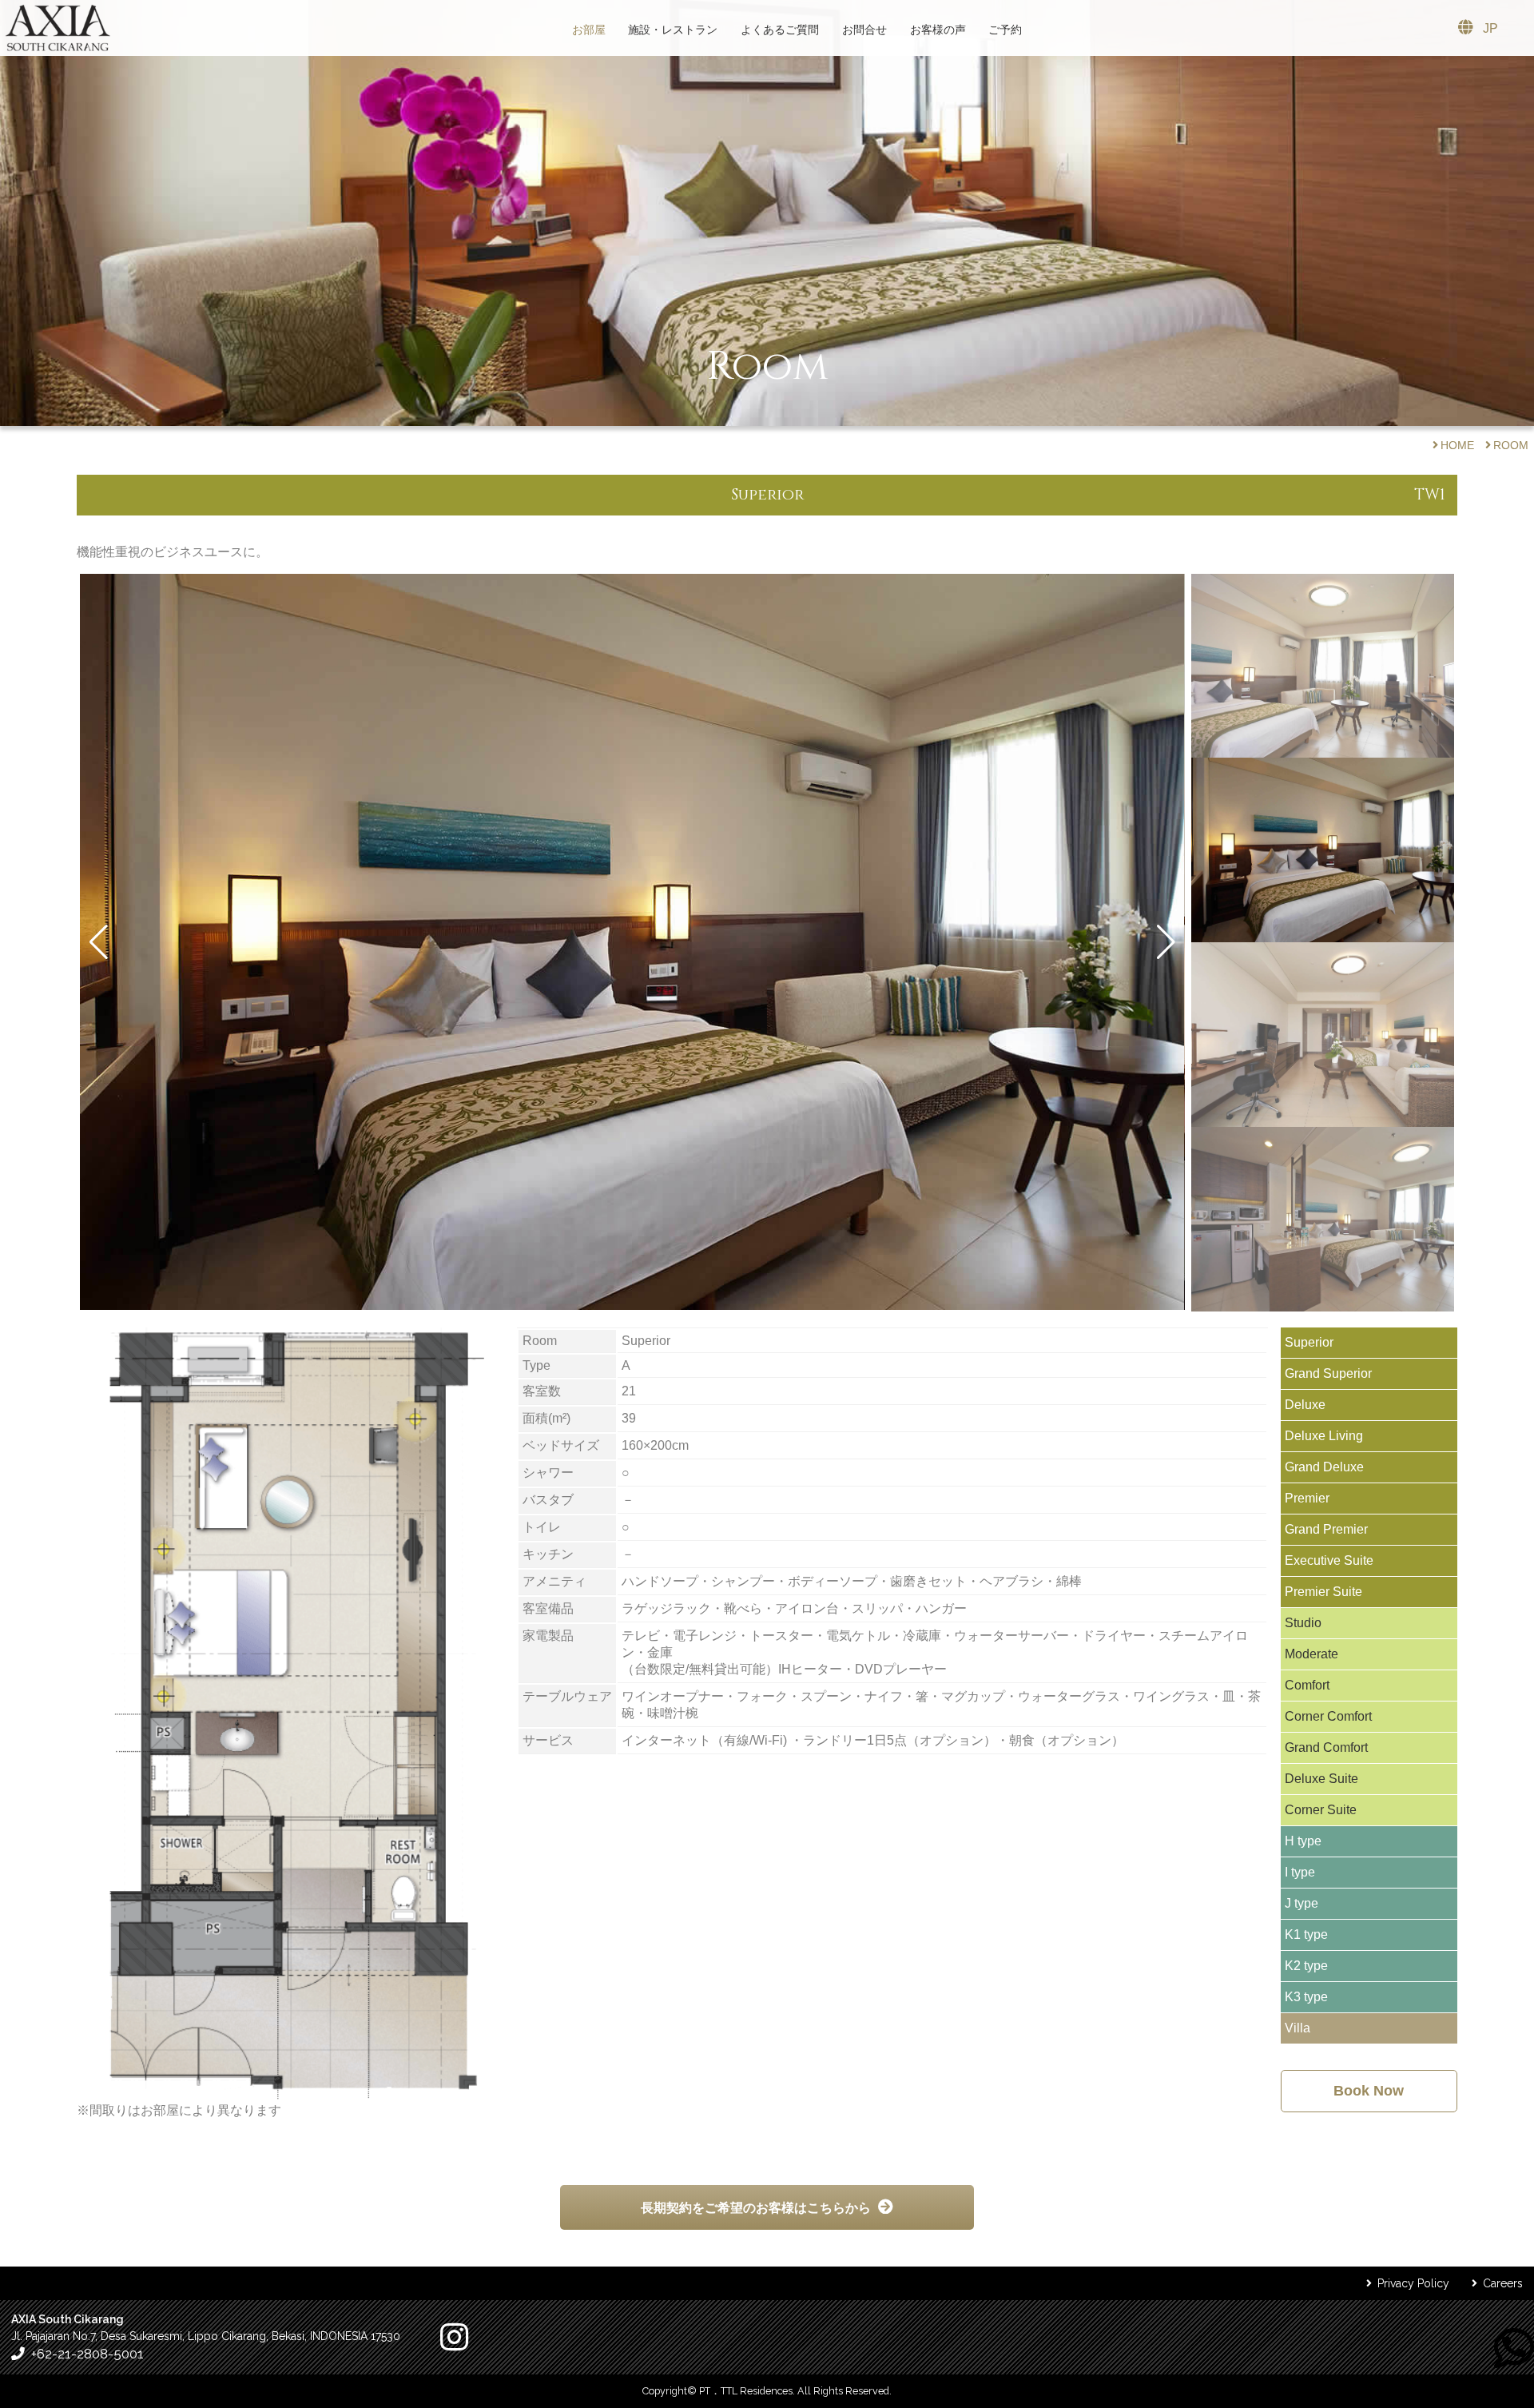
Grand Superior (1328, 1373)
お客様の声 (938, 30)
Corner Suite (1321, 1810)
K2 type (1306, 1966)
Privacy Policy (1413, 2283)
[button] (99, 942)
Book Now (1369, 2091)
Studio (1303, 1623)
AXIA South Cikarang (58, 28)
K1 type (1306, 1934)
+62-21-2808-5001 (87, 2354)
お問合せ (864, 30)
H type (1303, 1841)
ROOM (1511, 445)
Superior (1309, 1342)
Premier (1307, 1498)
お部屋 (589, 30)
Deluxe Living (1324, 1436)
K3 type (1306, 1997)
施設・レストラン (673, 30)
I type (1300, 1872)
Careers (1503, 2283)
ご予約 (1005, 30)
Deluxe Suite (1321, 1779)
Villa (1298, 2028)
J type (1302, 1903)
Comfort (1307, 1685)
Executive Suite (1329, 1560)
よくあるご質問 (780, 30)
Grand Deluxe (1324, 1467)
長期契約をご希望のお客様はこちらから (756, 2208)
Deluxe (1305, 1405)
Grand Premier (1326, 1529)
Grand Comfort (1326, 1747)
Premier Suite (1323, 1592)
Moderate (1311, 1654)
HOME (1457, 445)
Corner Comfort (1328, 1716)
